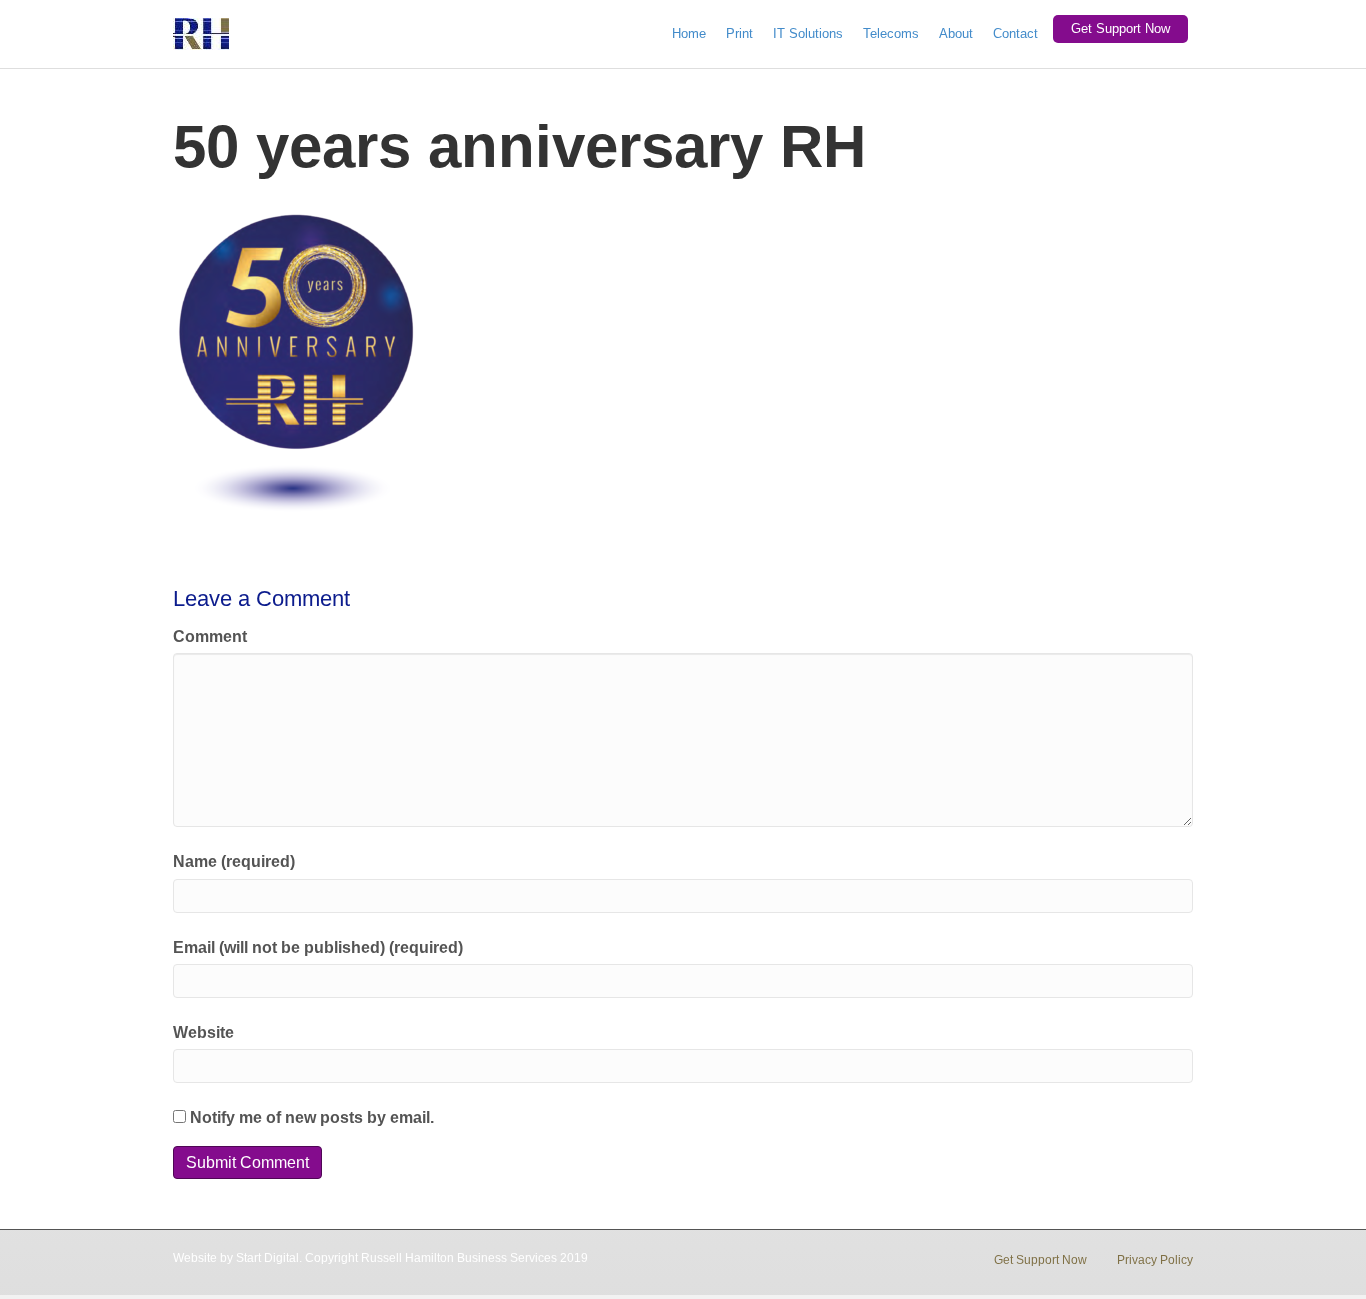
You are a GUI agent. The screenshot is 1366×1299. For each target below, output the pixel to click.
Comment (210, 636)
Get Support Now (1120, 28)
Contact (1015, 33)
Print (739, 33)
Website (203, 1032)
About (956, 33)
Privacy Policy (1155, 1260)
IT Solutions (808, 33)
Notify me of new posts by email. (312, 1117)
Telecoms (891, 33)
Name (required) (234, 861)
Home (689, 33)
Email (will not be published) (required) (318, 947)
